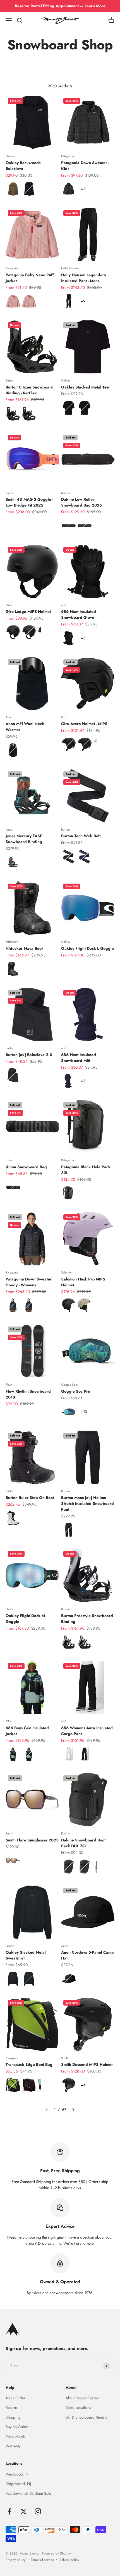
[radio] (13, 189)
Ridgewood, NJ (18, 2484)
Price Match (15, 2436)
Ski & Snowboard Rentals (86, 2417)
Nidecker (12, 942)
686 (64, 605)
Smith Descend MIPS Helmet (87, 2064)
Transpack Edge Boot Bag (29, 2064)
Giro (9, 605)
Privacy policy (15, 2560)
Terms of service (42, 2560)
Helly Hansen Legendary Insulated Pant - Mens (84, 278)
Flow (9, 1385)
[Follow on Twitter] (24, 2511)
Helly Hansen (70, 268)
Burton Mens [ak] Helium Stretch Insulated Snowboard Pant (87, 1503)
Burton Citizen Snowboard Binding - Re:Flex (30, 390)
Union (9, 1160)
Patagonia (67, 156)
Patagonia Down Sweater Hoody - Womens (29, 1282)
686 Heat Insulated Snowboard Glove (79, 614)
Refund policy (69, 2560)
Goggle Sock (70, 1385)
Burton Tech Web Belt (81, 836)
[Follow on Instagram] (38, 2511)
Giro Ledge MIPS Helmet (28, 611)
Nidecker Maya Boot (24, 948)
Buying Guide (17, 2427)
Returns (12, 2407)
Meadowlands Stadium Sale (28, 2493)
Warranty (13, 2446)
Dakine (66, 493)
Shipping (13, 2417)
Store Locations (78, 2407)
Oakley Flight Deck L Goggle (87, 948)
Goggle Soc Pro (76, 1391)
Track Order (15, 2398)
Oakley (10, 156)
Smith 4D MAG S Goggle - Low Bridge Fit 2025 (29, 502)
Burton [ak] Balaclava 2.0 (29, 1055)
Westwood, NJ (17, 2474)
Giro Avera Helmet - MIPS (84, 724)
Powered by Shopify (56, 2553)
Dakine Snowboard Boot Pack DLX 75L (83, 1843)
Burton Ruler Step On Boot (30, 1498)
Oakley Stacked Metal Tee (85, 387)
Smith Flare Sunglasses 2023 (32, 1840)
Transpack (12, 2058)
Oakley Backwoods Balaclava (23, 166)
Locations (14, 2463)
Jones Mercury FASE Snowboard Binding (24, 839)
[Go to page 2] (73, 2110)
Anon (9, 717)
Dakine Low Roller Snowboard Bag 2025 (81, 502)
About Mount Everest (82, 2398)
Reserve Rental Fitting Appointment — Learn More (60, 6)
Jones (9, 829)
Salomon (67, 1272)
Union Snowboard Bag (26, 1167)
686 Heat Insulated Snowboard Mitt (79, 1058)
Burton (10, 380)
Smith (9, 493)
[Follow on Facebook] (9, 2511)
